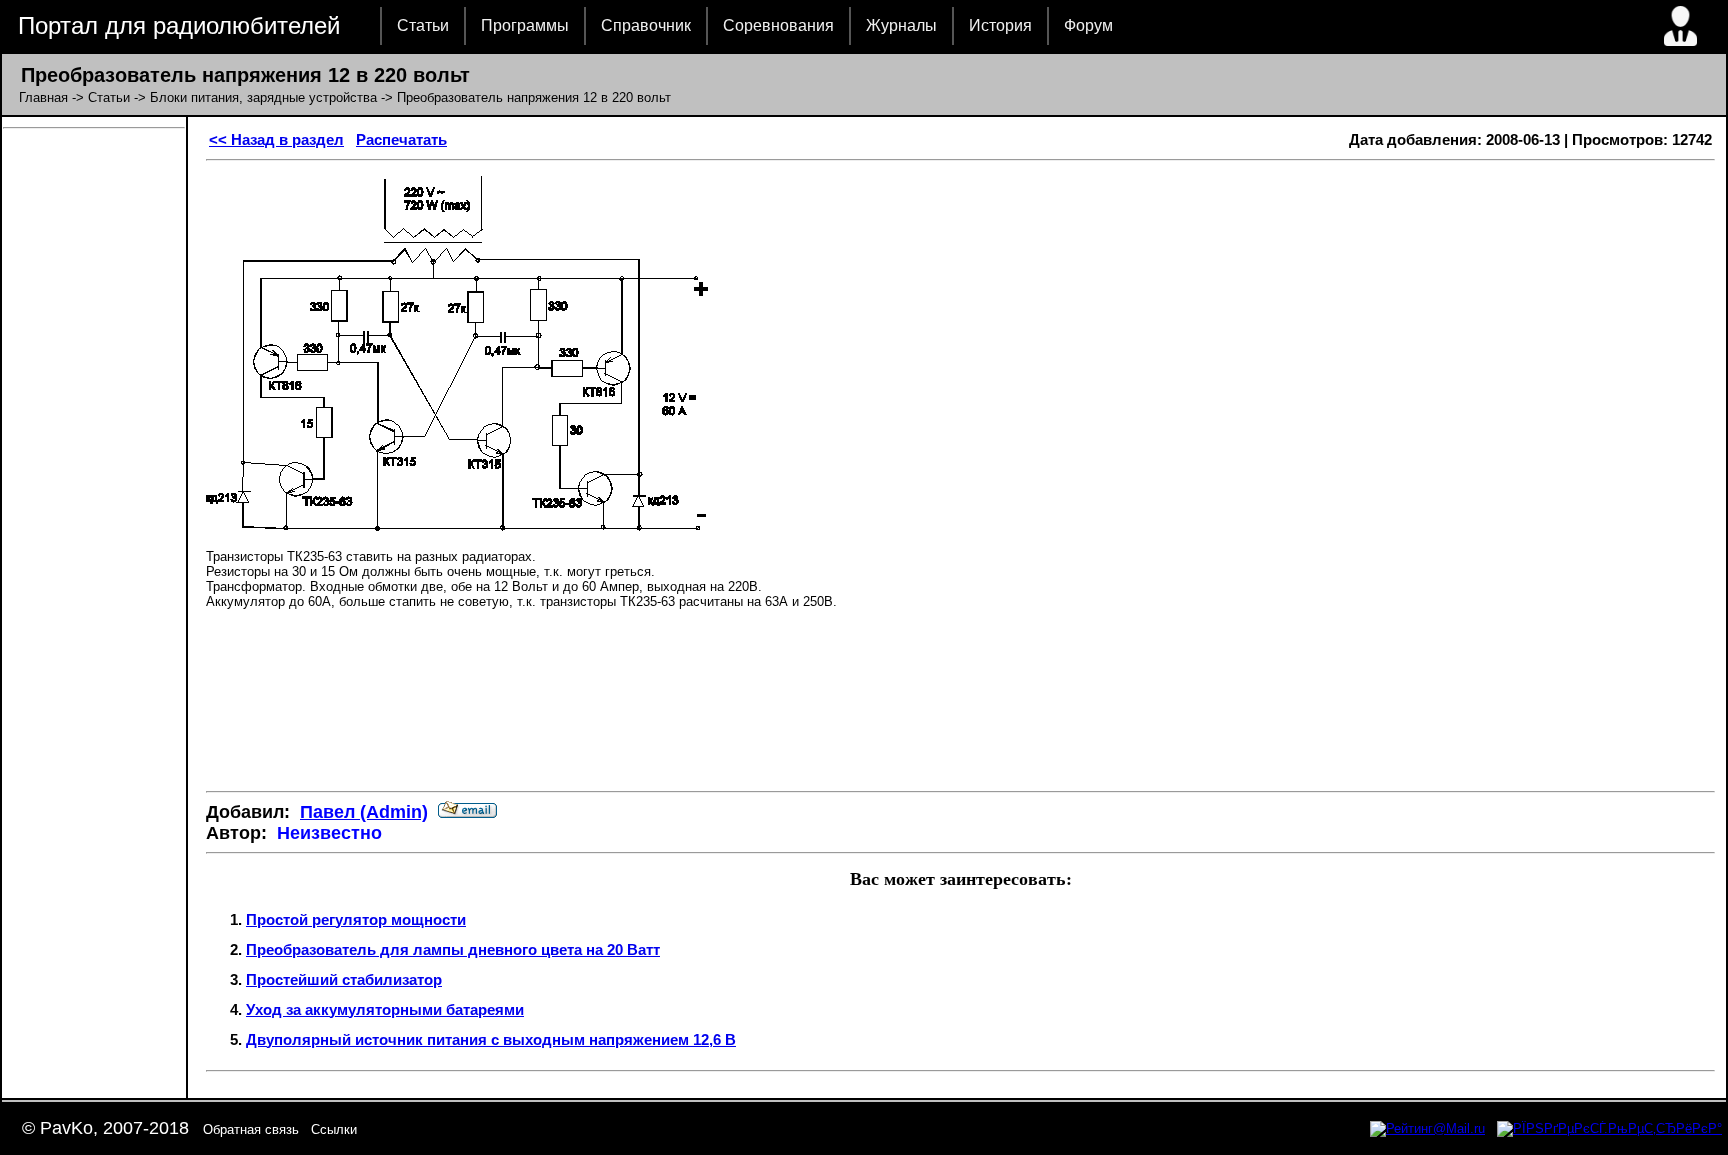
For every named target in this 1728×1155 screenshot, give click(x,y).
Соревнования (778, 25)
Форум (1088, 25)
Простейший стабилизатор (344, 979)
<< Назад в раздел (276, 139)
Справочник (646, 25)
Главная (43, 97)
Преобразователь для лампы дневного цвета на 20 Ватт (453, 949)
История (1000, 25)
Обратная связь (251, 1129)
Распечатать (401, 139)
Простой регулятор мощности (356, 919)
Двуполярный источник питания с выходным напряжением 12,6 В (491, 1039)
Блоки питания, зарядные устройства (263, 97)
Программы (525, 25)
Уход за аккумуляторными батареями (385, 1009)
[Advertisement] (961, 716)
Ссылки (334, 1129)
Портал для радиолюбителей (179, 25)
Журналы (901, 25)
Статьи (423, 25)
